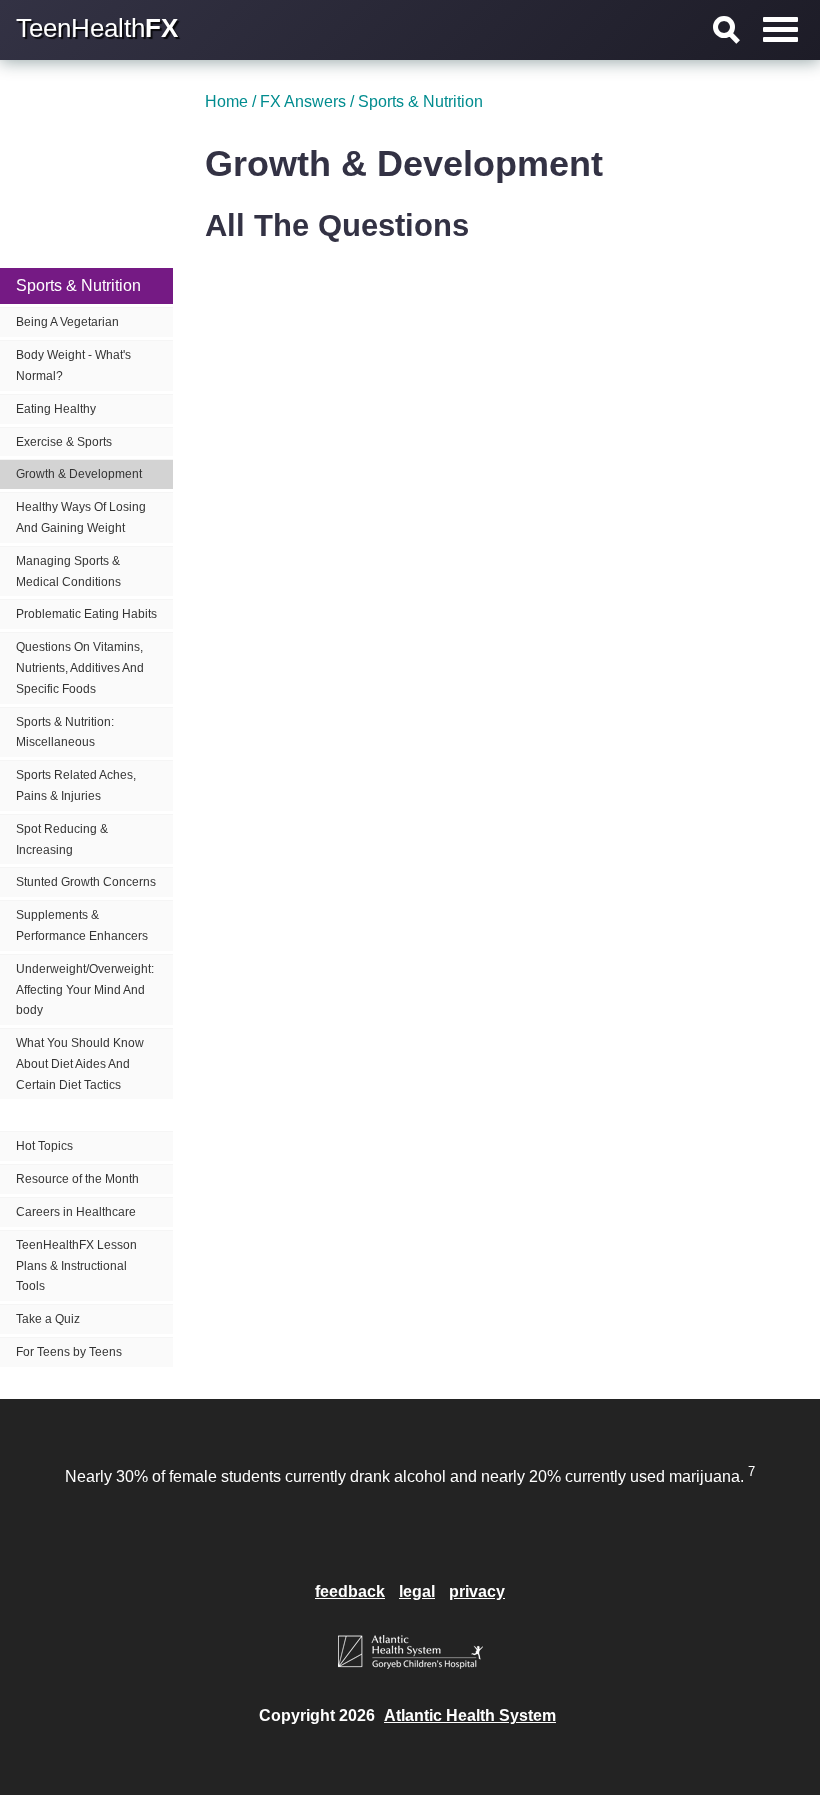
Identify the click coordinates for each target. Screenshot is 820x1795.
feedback (350, 1591)
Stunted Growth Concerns (86, 882)
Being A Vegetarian (67, 322)
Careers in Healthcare (76, 1212)
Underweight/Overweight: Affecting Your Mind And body (85, 990)
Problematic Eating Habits (86, 614)
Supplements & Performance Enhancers (82, 925)
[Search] (727, 30)
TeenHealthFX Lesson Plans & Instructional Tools (76, 1266)
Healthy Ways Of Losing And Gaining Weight (81, 517)
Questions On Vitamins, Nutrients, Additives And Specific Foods (80, 668)
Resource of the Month (77, 1179)
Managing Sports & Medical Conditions (68, 571)
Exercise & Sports (64, 442)
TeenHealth (97, 28)
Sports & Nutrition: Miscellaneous (65, 732)
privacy (477, 1591)
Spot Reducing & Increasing (62, 839)
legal (417, 1591)
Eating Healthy (56, 409)
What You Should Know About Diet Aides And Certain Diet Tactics (80, 1064)
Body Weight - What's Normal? (73, 365)
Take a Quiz (48, 1319)
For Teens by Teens (69, 1352)
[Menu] (780, 29)
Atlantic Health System (470, 1715)
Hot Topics (44, 1146)
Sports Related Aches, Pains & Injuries (76, 785)
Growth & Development (79, 474)
